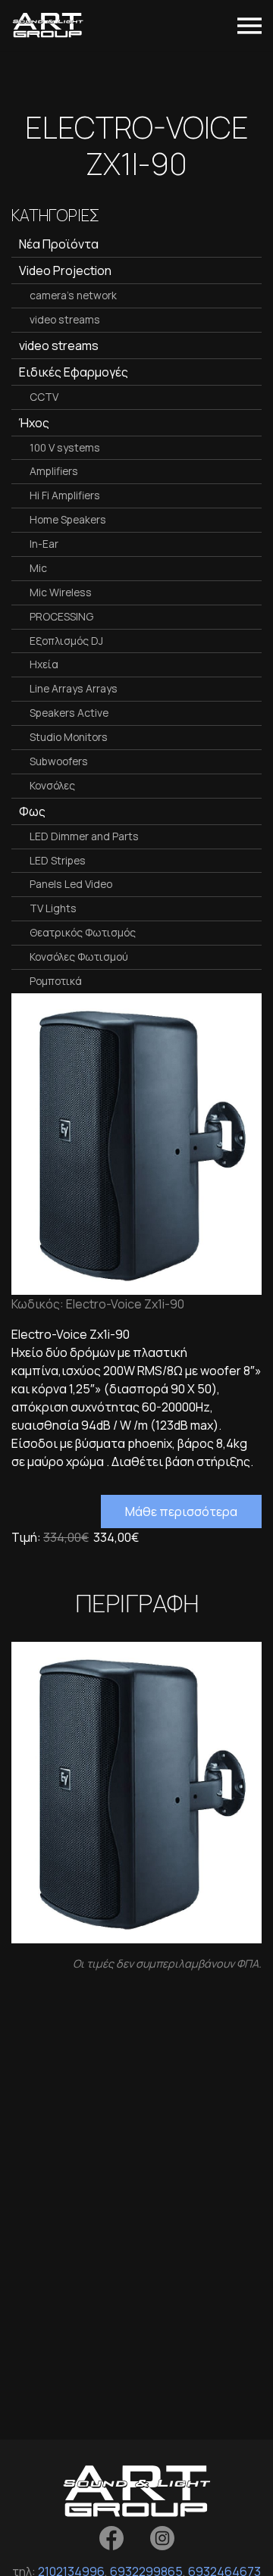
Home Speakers (68, 519)
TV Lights (53, 908)
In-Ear (44, 544)
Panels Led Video (71, 884)
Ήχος (34, 423)
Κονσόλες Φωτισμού (79, 957)
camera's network (73, 295)
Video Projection (65, 270)
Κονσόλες (52, 785)
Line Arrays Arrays (74, 688)
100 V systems (65, 447)
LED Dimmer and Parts (84, 836)
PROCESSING (61, 616)
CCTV (44, 397)
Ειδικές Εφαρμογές (74, 372)
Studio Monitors (69, 737)
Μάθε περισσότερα (181, 1512)
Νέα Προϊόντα (59, 244)
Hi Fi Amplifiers (65, 495)
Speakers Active (69, 713)
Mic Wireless (61, 592)
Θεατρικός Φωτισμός (83, 932)
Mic (38, 568)
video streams (65, 319)
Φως (32, 811)
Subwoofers (59, 761)
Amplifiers (54, 471)
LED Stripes (58, 860)
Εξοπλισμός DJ (66, 641)
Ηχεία (44, 664)
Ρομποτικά (56, 981)
